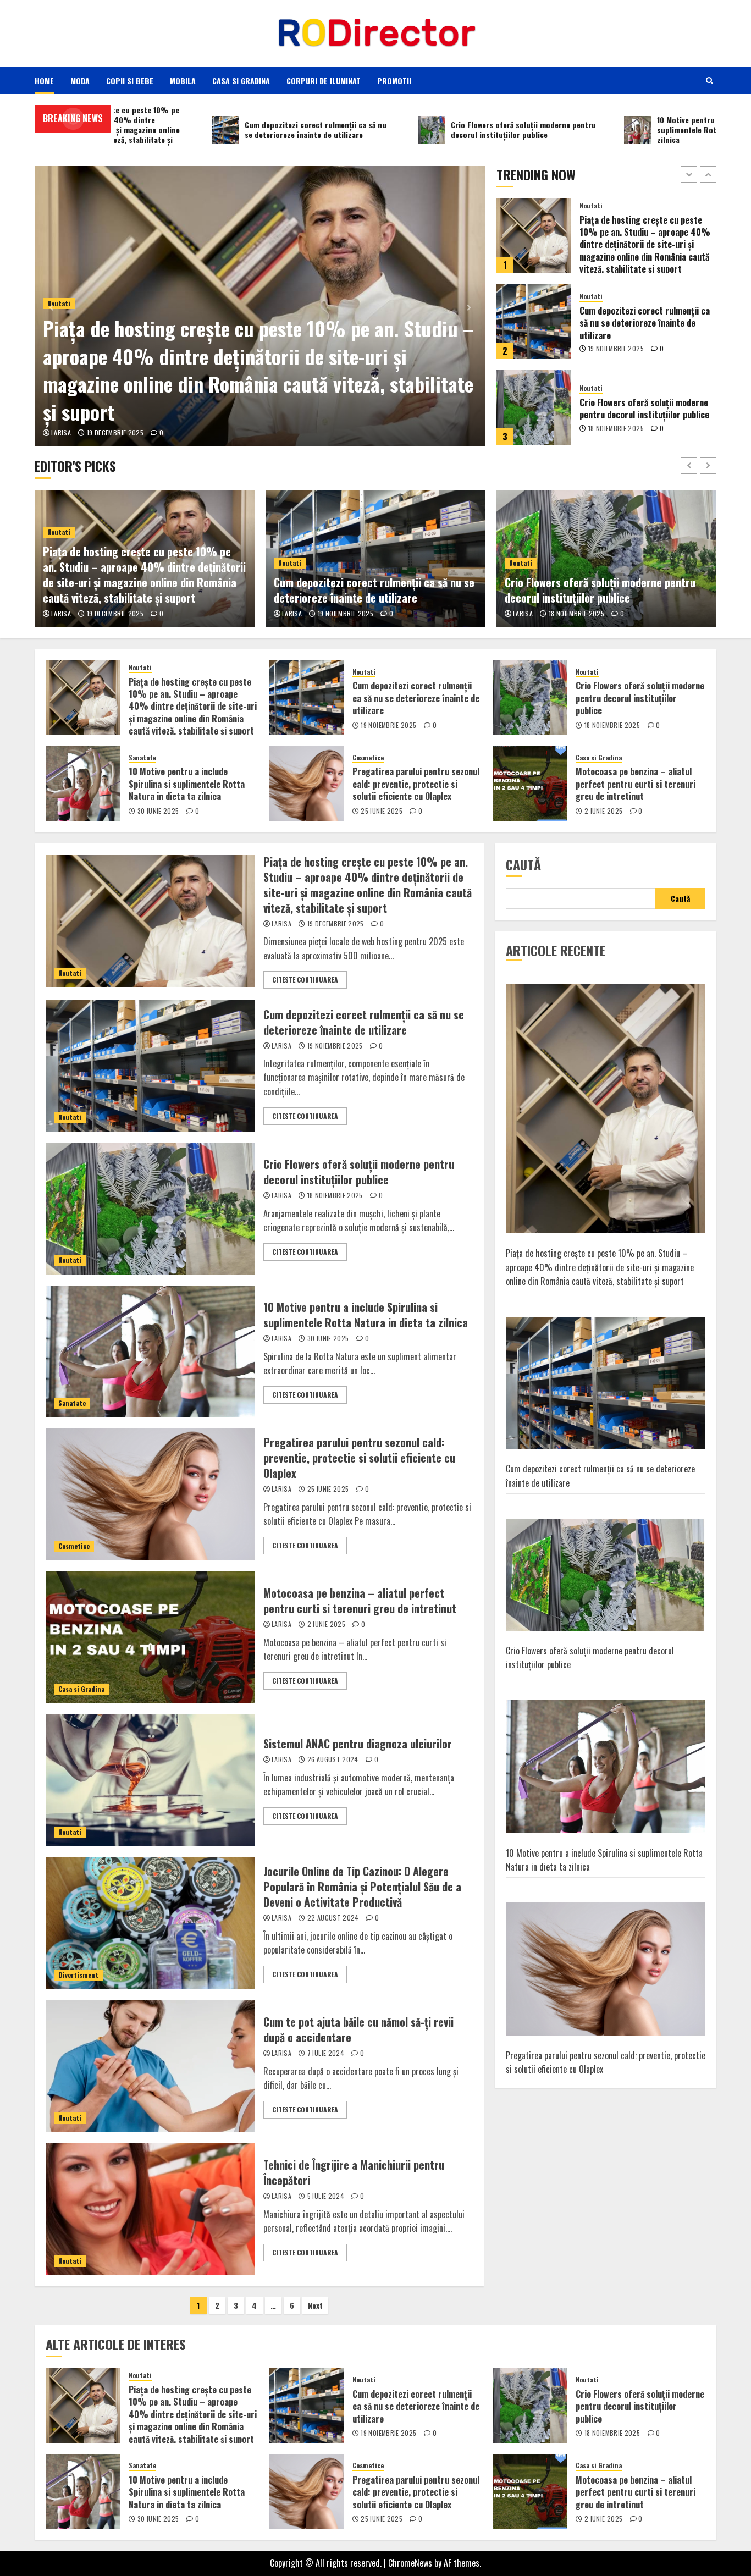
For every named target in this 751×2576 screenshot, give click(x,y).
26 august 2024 (333, 1759)
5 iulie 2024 (326, 2196)
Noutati (591, 211)
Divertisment (78, 1975)
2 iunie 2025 (603, 811)
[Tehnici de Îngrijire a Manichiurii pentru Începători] (150, 2209)
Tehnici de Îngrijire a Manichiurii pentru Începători (354, 2172)
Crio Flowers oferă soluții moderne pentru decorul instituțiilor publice (644, 323)
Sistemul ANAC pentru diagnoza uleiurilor (358, 1744)
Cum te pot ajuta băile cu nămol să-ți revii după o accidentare (358, 2029)
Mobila (183, 81)
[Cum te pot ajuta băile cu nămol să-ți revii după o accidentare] (150, 2066)
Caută (523, 864)
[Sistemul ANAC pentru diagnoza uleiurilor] (150, 1780)
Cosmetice (368, 758)
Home (44, 81)
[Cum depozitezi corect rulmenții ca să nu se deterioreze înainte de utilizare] (534, 236)
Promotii (394, 81)
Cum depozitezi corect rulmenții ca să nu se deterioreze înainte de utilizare (645, 237)
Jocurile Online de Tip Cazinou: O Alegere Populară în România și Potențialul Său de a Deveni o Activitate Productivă (362, 1887)
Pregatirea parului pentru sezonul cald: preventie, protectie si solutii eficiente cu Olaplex (416, 784)
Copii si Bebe (130, 81)
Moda (80, 81)
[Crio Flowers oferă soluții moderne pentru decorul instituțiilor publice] (534, 322)
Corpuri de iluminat (324, 81)
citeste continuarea (305, 980)
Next (315, 2305)
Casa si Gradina (241, 81)
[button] (709, 80)
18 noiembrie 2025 (616, 343)
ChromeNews (410, 2563)
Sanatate (593, 382)
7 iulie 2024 (326, 2053)
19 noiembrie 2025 (616, 263)
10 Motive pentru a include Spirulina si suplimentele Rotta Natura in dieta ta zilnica (647, 409)
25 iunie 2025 (382, 811)
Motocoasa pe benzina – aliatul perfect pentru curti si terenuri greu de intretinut (636, 784)
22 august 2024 (333, 1918)
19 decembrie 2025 (115, 433)
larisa (61, 433)
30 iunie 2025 (609, 434)
